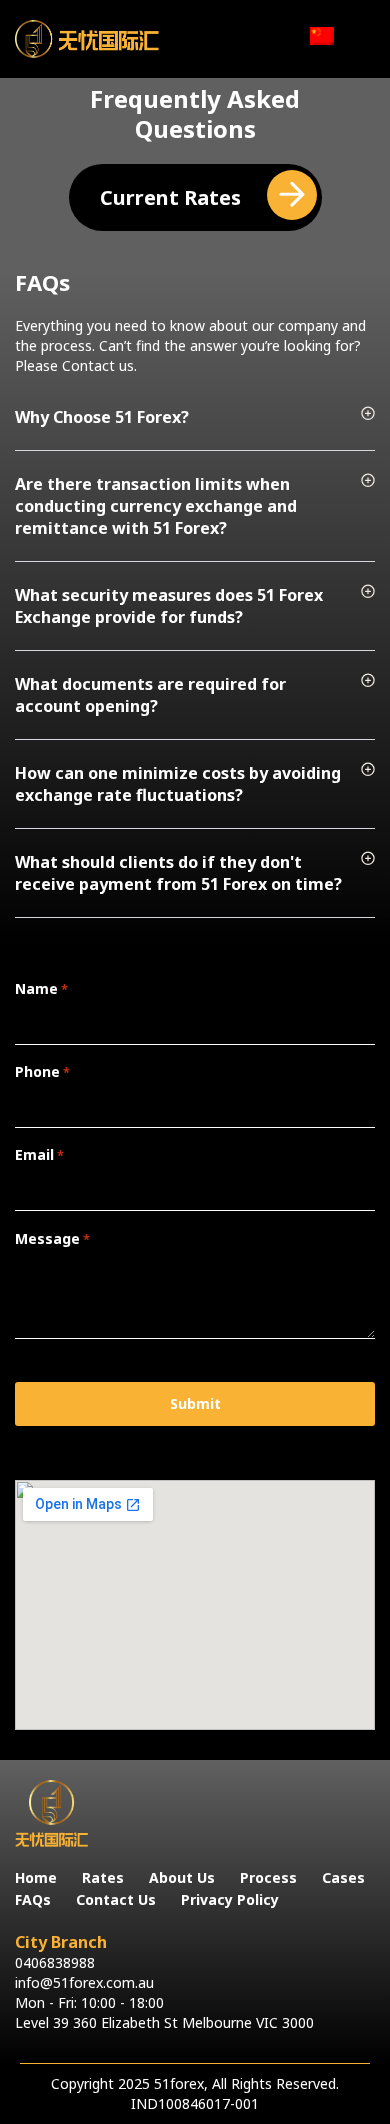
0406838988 (55, 1962)
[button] (195, 428)
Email (39, 1154)
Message (52, 1238)
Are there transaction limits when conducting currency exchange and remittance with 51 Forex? (156, 506)
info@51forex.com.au (84, 1982)
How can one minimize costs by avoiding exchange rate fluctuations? (178, 784)
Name (41, 988)
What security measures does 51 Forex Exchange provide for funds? (169, 606)
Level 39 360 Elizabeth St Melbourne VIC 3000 (164, 2022)
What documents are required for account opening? (150, 695)
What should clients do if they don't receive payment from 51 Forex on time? (178, 873)
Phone (42, 1071)
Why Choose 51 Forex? (102, 417)
